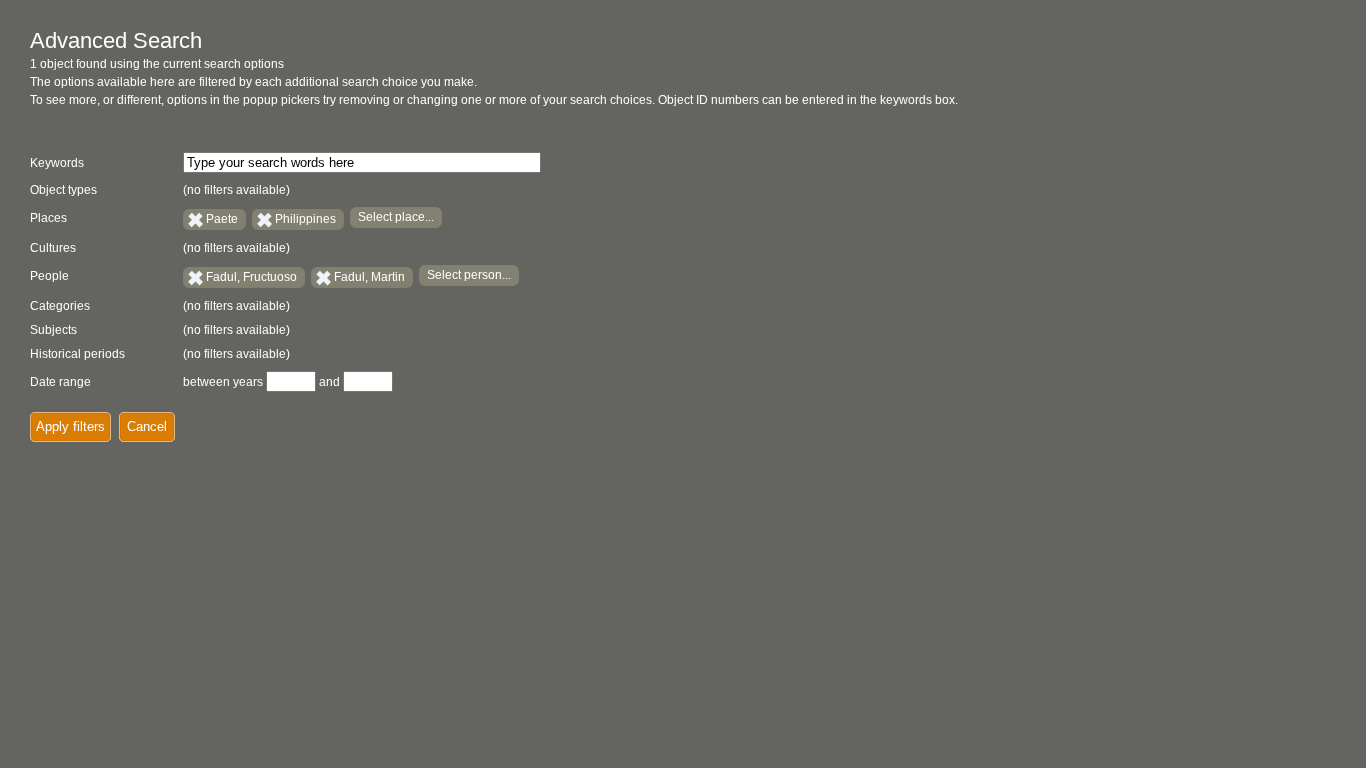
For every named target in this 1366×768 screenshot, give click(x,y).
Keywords (57, 163)
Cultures (53, 248)
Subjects (53, 330)
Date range (60, 382)
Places (48, 218)
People (49, 276)
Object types (63, 190)
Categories (60, 306)
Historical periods (77, 354)
